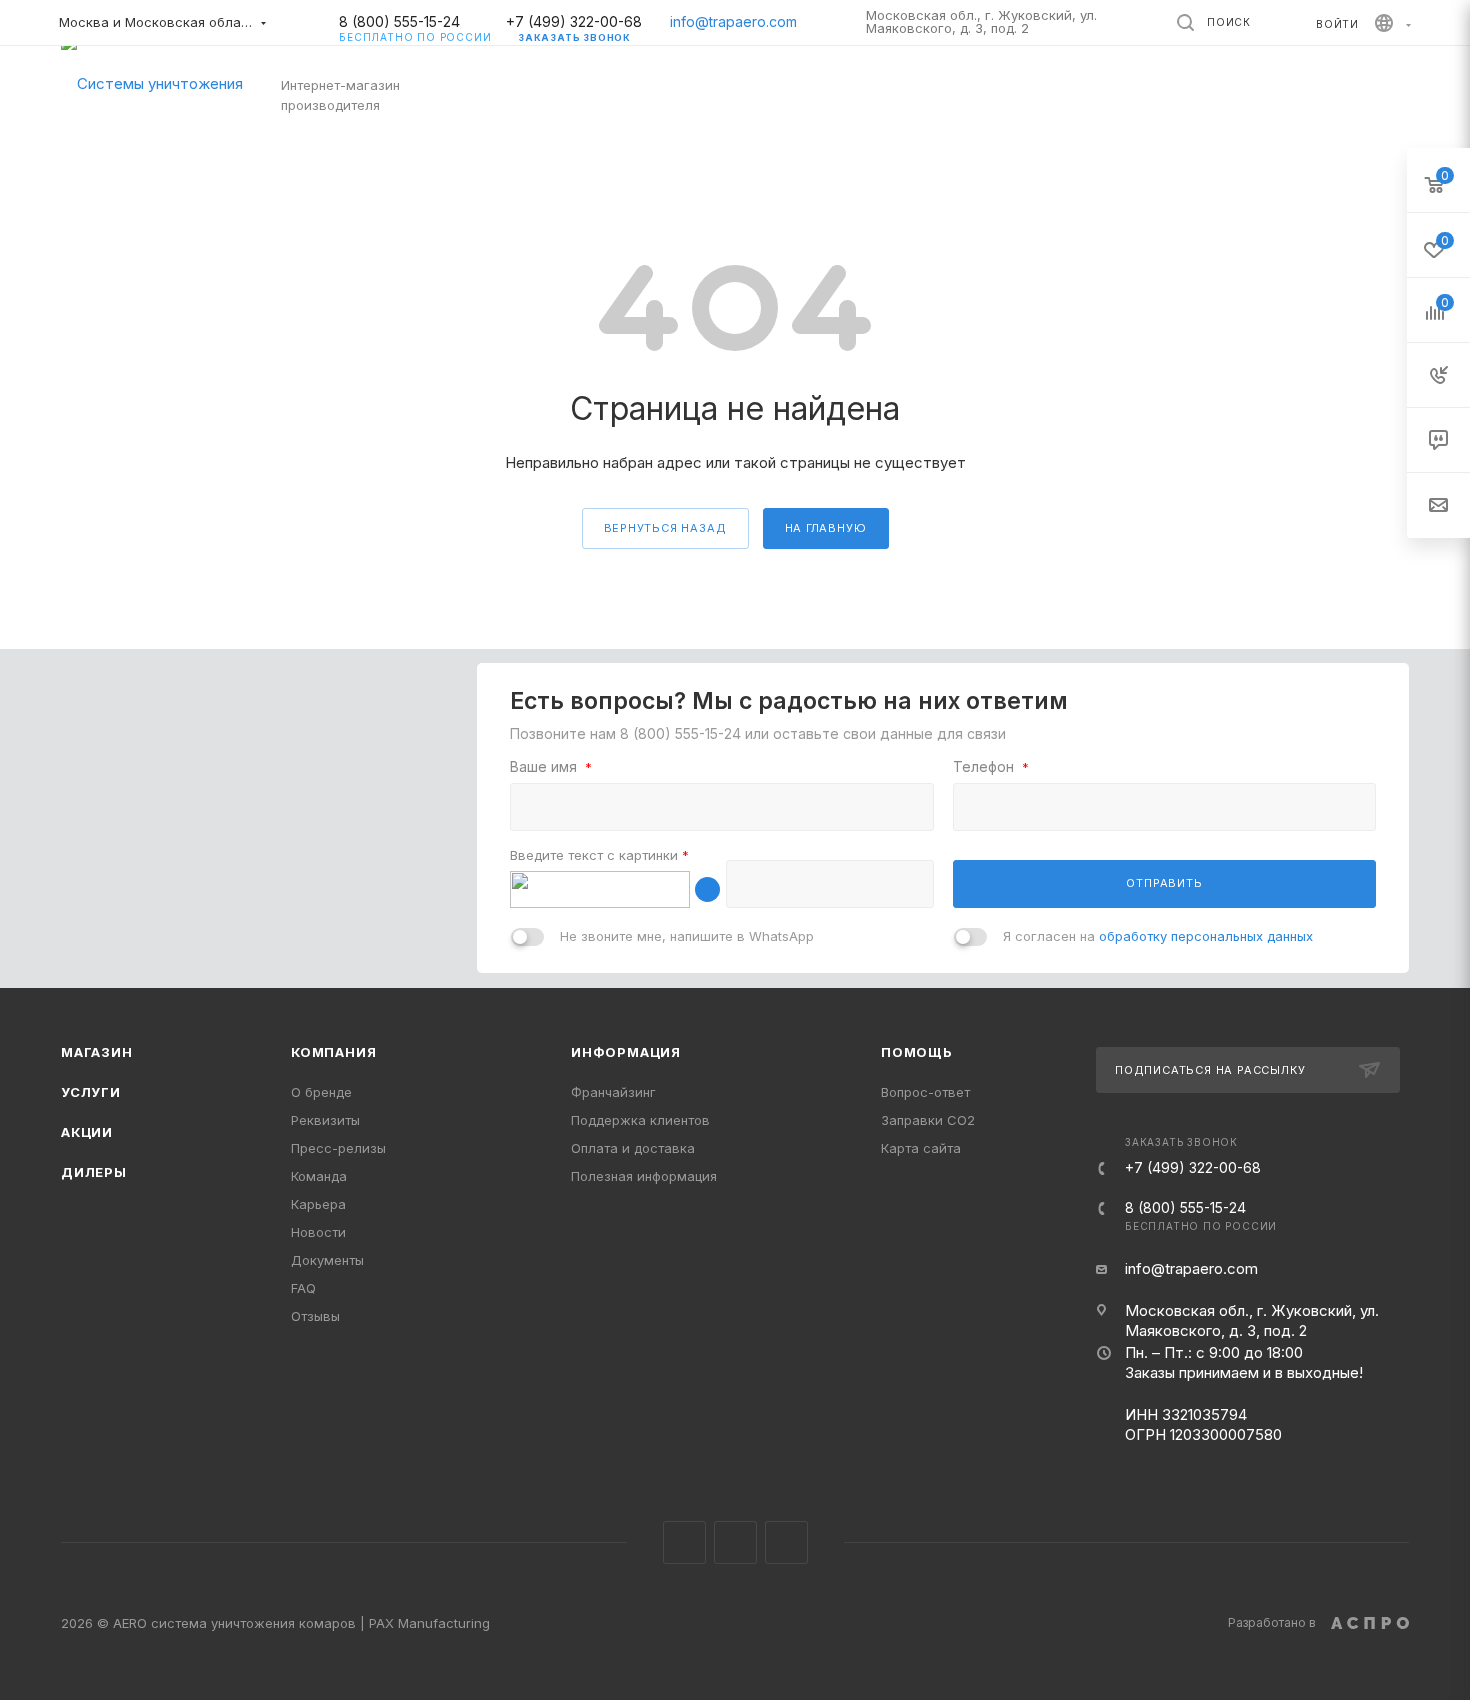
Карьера (318, 1204)
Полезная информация (644, 1176)
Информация (626, 1052)
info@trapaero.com (733, 21)
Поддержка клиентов (640, 1120)
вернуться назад (665, 528)
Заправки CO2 (928, 1120)
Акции (87, 1132)
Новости (318, 1232)
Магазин (97, 1052)
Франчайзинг (613, 1092)
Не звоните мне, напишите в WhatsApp (687, 936)
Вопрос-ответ (925, 1092)
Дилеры (94, 1172)
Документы (327, 1260)
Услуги (91, 1092)
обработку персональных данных (1206, 936)
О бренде (321, 1092)
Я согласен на (1158, 936)
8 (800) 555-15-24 (415, 22)
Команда (319, 1176)
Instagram (684, 1542)
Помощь (917, 1052)
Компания (333, 1052)
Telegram (735, 1542)
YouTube (786, 1542)
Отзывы (315, 1316)
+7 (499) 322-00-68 (574, 21)
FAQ (303, 1288)
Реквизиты (325, 1120)
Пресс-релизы (338, 1148)
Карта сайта (921, 1148)
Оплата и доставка (633, 1148)
